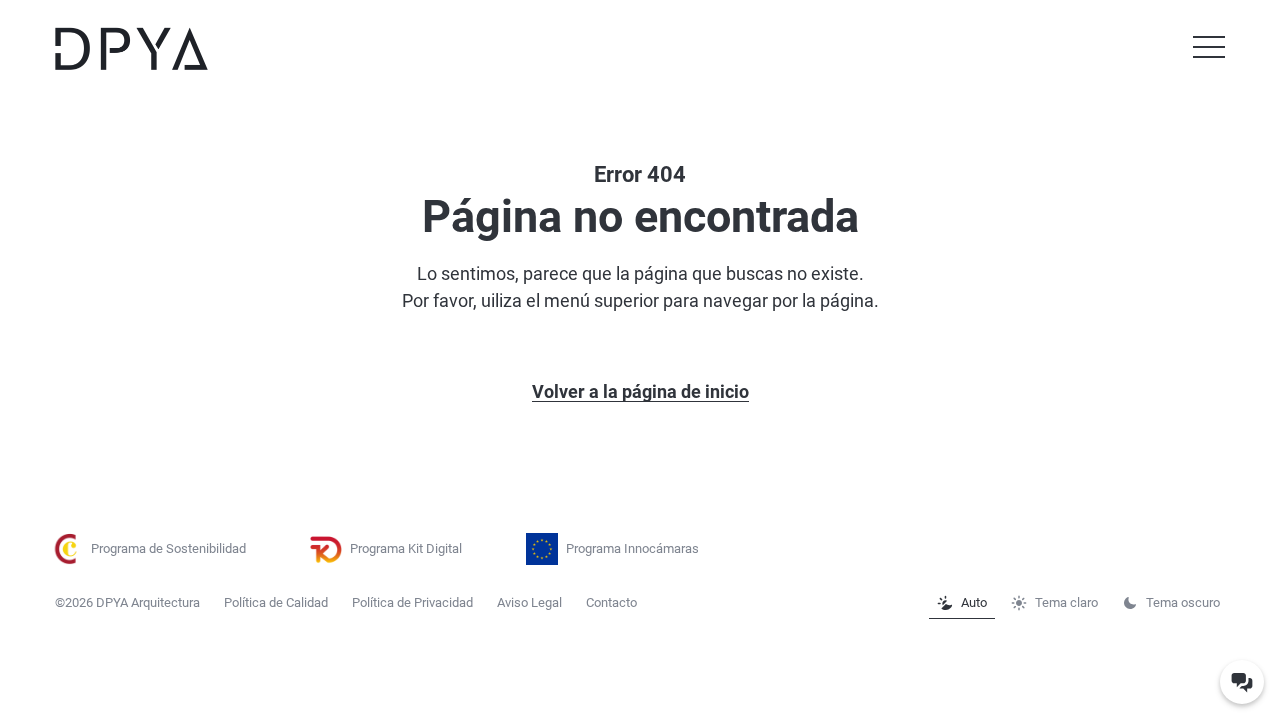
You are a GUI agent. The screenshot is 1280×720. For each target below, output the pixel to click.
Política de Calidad (276, 602)
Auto (974, 602)
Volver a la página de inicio (640, 391)
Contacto (611, 602)
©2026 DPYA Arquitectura (127, 602)
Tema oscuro (1183, 602)
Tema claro (1066, 602)
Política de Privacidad (412, 602)
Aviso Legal (529, 602)
